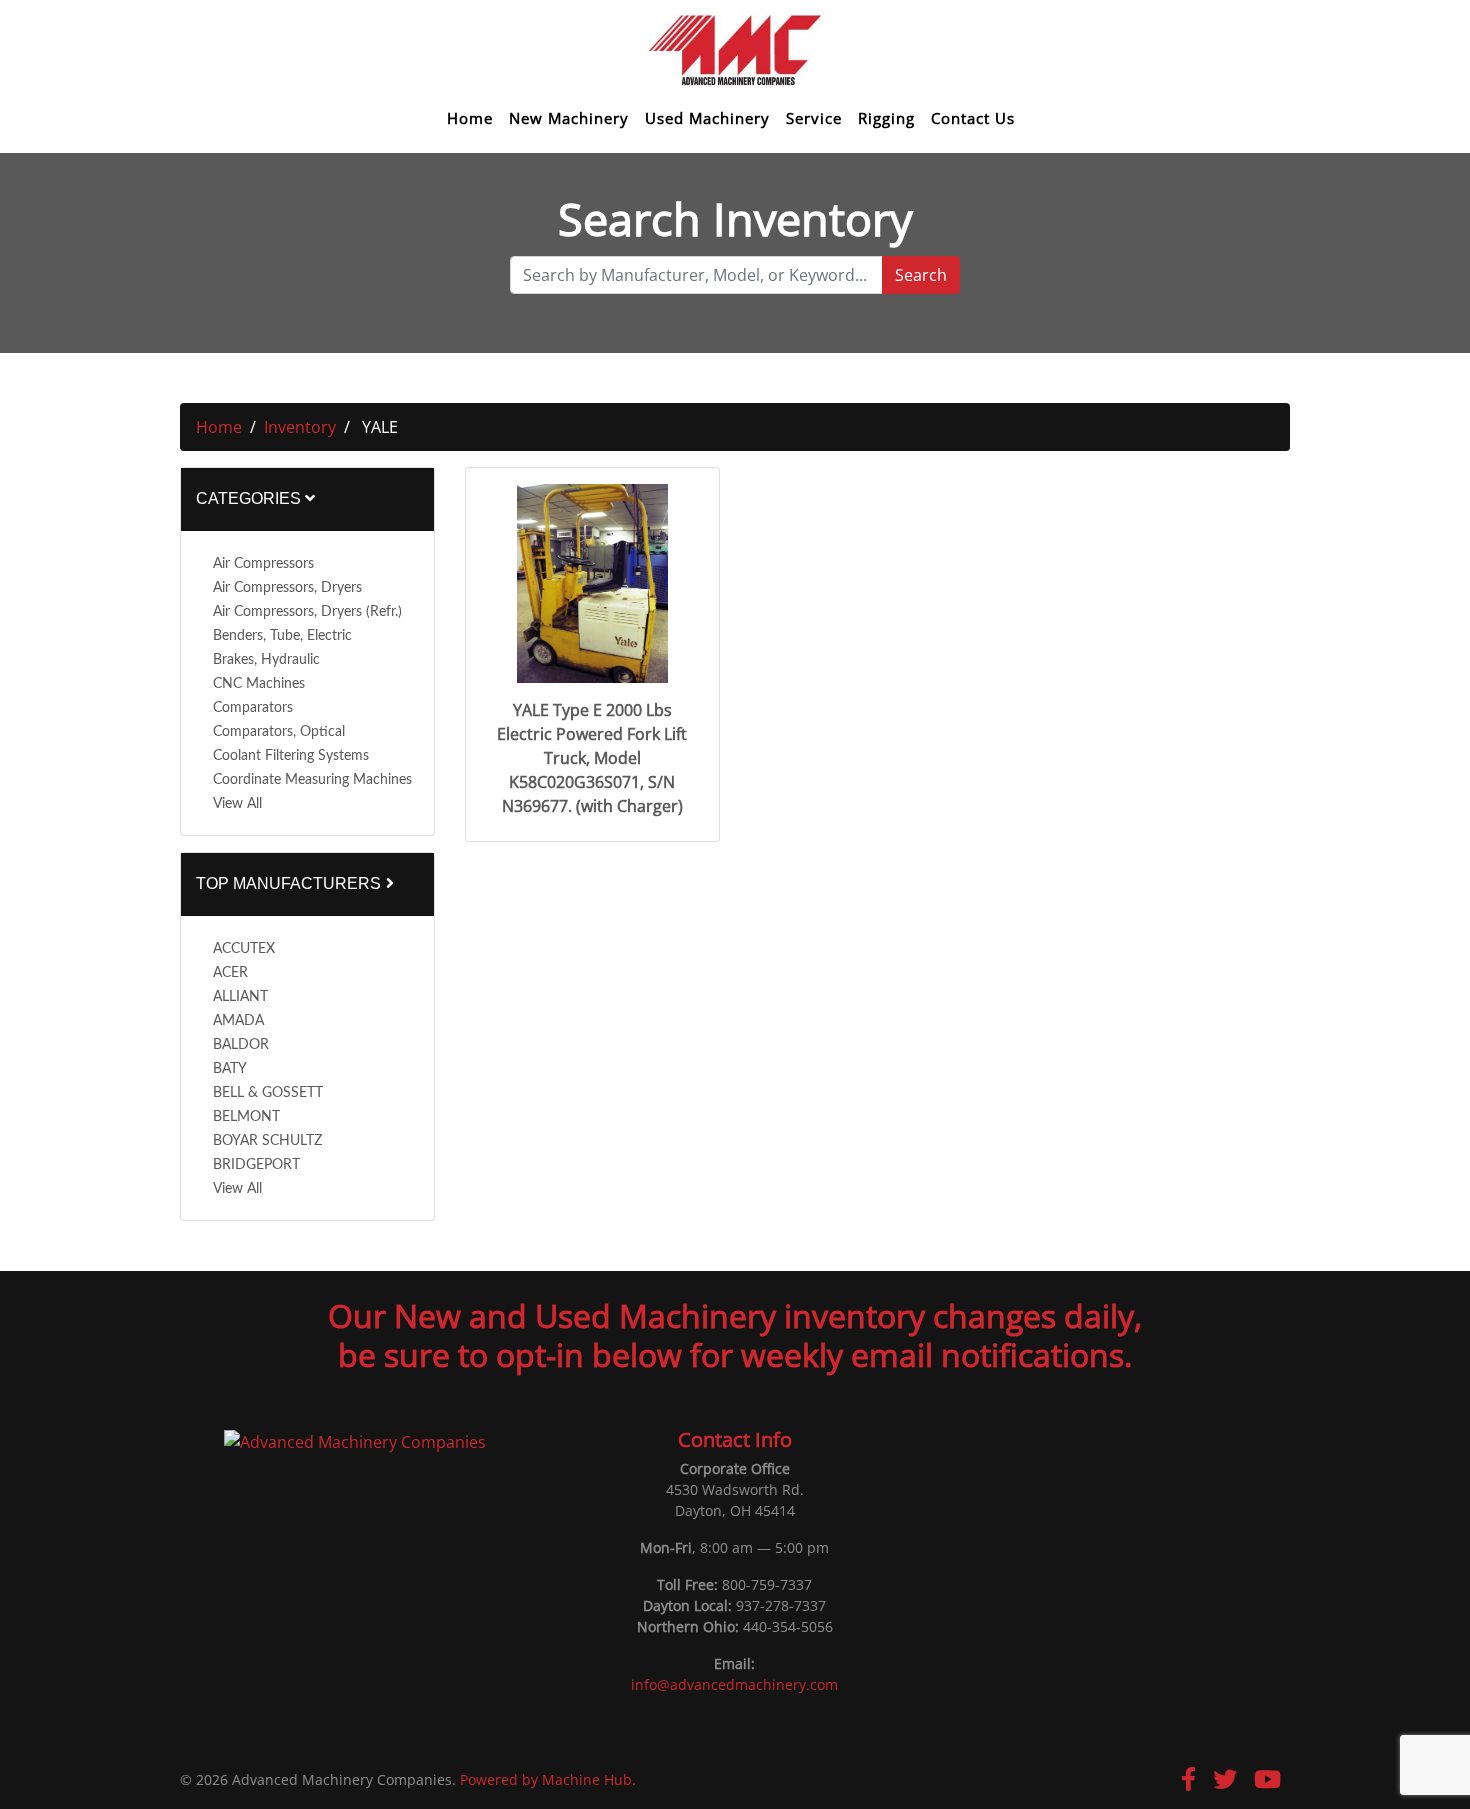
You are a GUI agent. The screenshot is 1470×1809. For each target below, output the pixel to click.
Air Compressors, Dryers (287, 588)
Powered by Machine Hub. (548, 1779)
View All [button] (237, 804)
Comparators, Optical (279, 732)
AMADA (238, 1021)
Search (921, 275)
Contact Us (973, 118)
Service (814, 118)
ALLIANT (240, 997)
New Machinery (569, 118)
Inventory (300, 427)
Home (470, 118)
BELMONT (246, 1117)
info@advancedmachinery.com (734, 1684)
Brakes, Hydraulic (266, 660)
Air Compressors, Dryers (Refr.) (307, 612)
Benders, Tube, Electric (282, 636)
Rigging (886, 118)
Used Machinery (707, 118)
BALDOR (241, 1045)
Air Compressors (263, 564)
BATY (230, 1069)
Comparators (253, 708)
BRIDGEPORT (256, 1165)
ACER (230, 973)
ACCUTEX (244, 949)
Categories (250, 498)
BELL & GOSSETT (268, 1093)
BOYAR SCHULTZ (267, 1141)
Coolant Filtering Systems (291, 756)
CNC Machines (259, 684)
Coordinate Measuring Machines (312, 780)
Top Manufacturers (290, 883)
